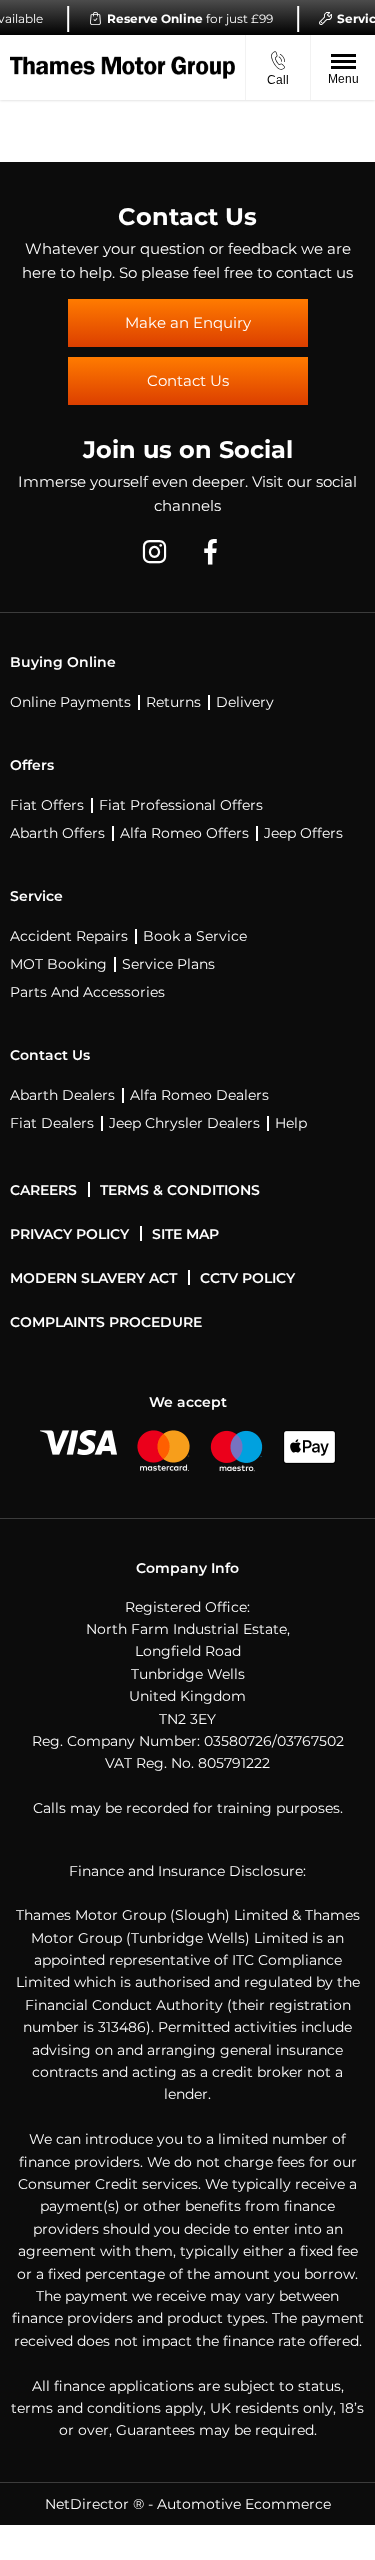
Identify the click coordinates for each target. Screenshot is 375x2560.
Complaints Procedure (106, 1322)
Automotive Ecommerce (244, 2504)
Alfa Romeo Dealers (199, 1095)
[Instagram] (154, 550)
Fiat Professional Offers (181, 805)
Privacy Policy (69, 1234)
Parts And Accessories (87, 992)
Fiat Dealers (52, 1123)
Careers (43, 1190)
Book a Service (195, 936)
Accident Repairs (69, 936)
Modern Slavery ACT (93, 1278)
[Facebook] (210, 550)
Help (291, 1123)
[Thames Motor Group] (122, 67)
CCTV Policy (247, 1278)
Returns (173, 702)
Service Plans (168, 964)
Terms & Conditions (180, 1190)
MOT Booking (58, 964)
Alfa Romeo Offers (184, 833)
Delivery (245, 702)
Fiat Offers (47, 805)
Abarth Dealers (62, 1095)
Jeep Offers (303, 833)
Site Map (185, 1234)
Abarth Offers (57, 833)
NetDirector (89, 2504)
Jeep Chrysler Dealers (184, 1123)
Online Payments (70, 702)
